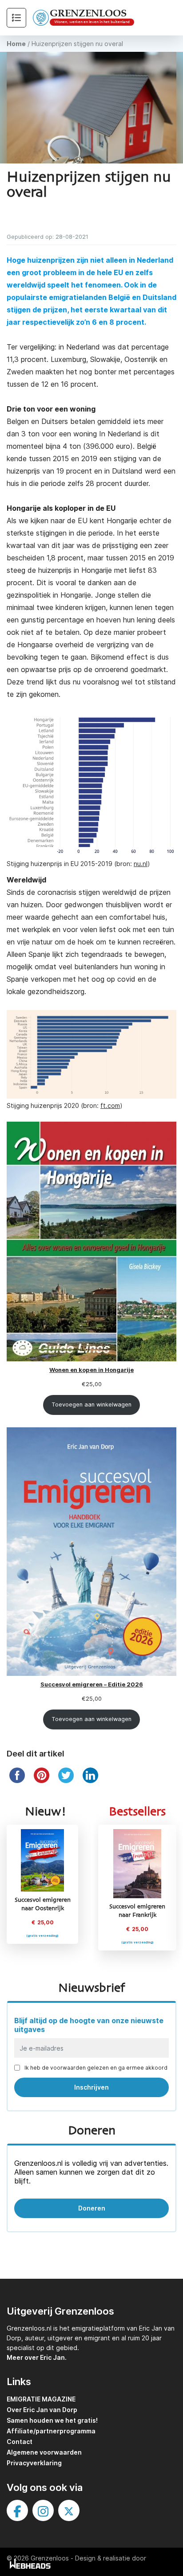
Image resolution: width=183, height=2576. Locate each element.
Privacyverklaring (34, 2463)
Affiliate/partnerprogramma (51, 2431)
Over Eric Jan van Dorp (42, 2410)
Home (16, 44)
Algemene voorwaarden (44, 2452)
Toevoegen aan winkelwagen (91, 1405)
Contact (20, 2442)
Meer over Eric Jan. (37, 2357)
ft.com (110, 1105)
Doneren (92, 2208)
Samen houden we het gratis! (52, 2420)
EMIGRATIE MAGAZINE (41, 2399)
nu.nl (141, 864)
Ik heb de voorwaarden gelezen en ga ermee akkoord (96, 2068)
